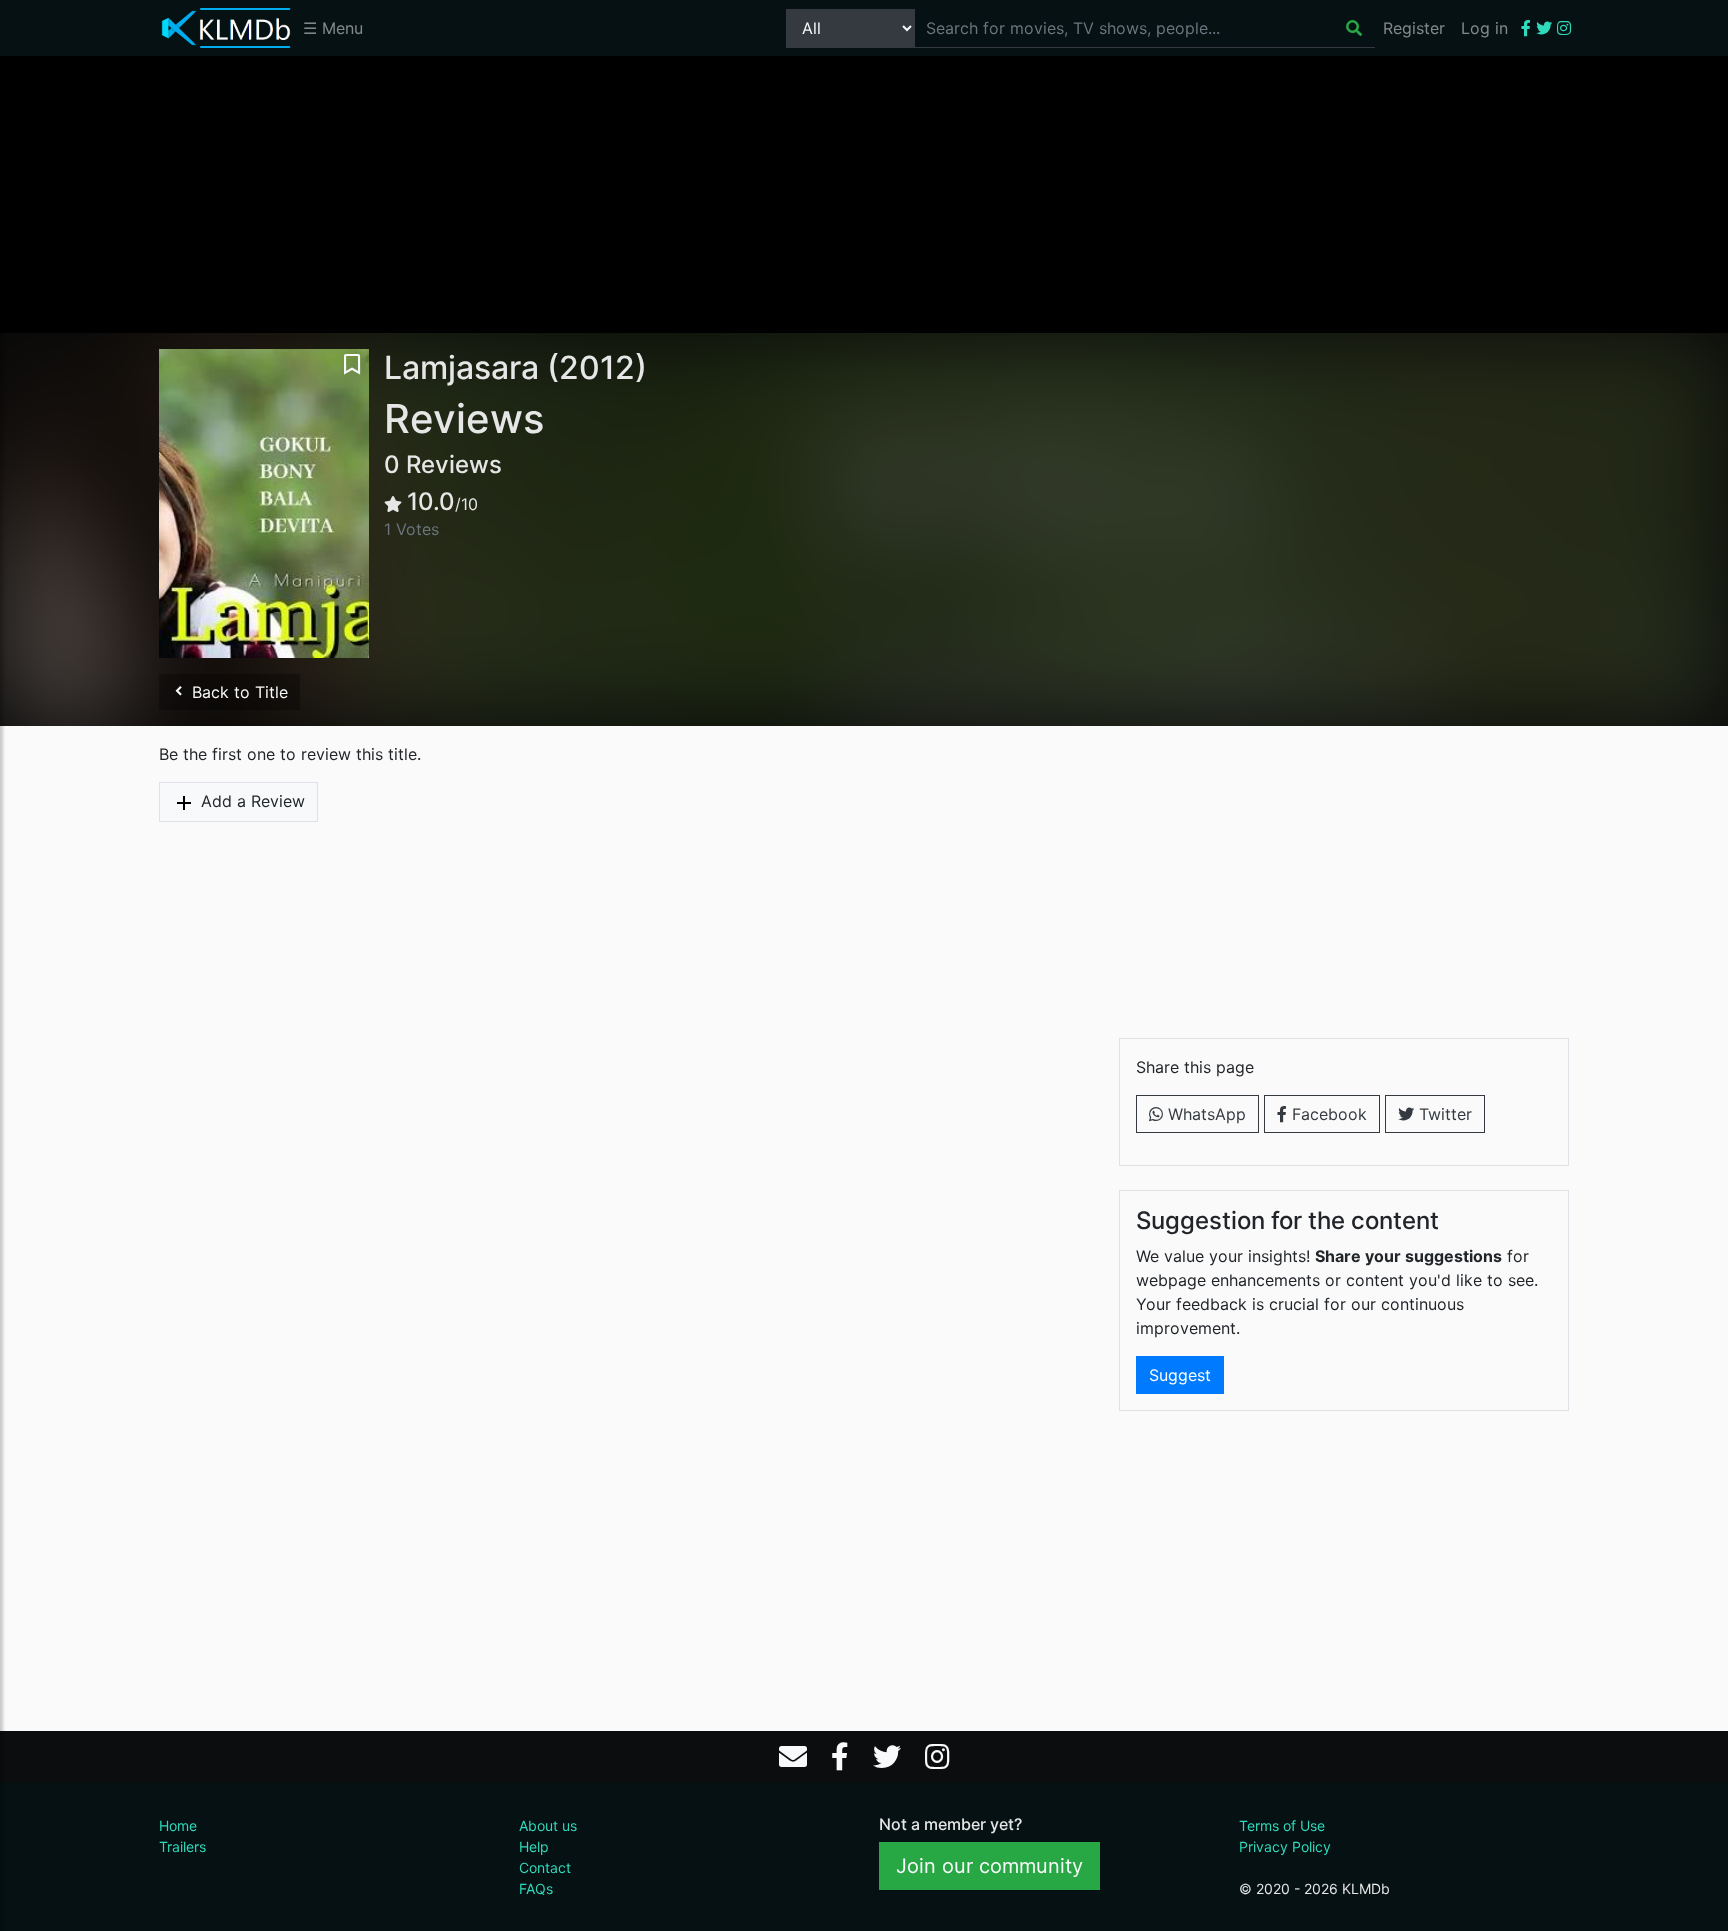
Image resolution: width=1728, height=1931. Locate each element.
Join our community (989, 1866)
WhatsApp (1204, 1114)
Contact (545, 1867)
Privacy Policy (1285, 1846)
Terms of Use (1282, 1825)
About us (548, 1825)
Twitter (1443, 1114)
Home (178, 1825)
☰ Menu (333, 28)
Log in (1484, 28)
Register (1414, 28)
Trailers (182, 1846)
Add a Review (250, 801)
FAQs (536, 1888)
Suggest (1180, 1375)
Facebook (1327, 1114)
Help (534, 1846)
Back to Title (237, 692)
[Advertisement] (864, 193)
